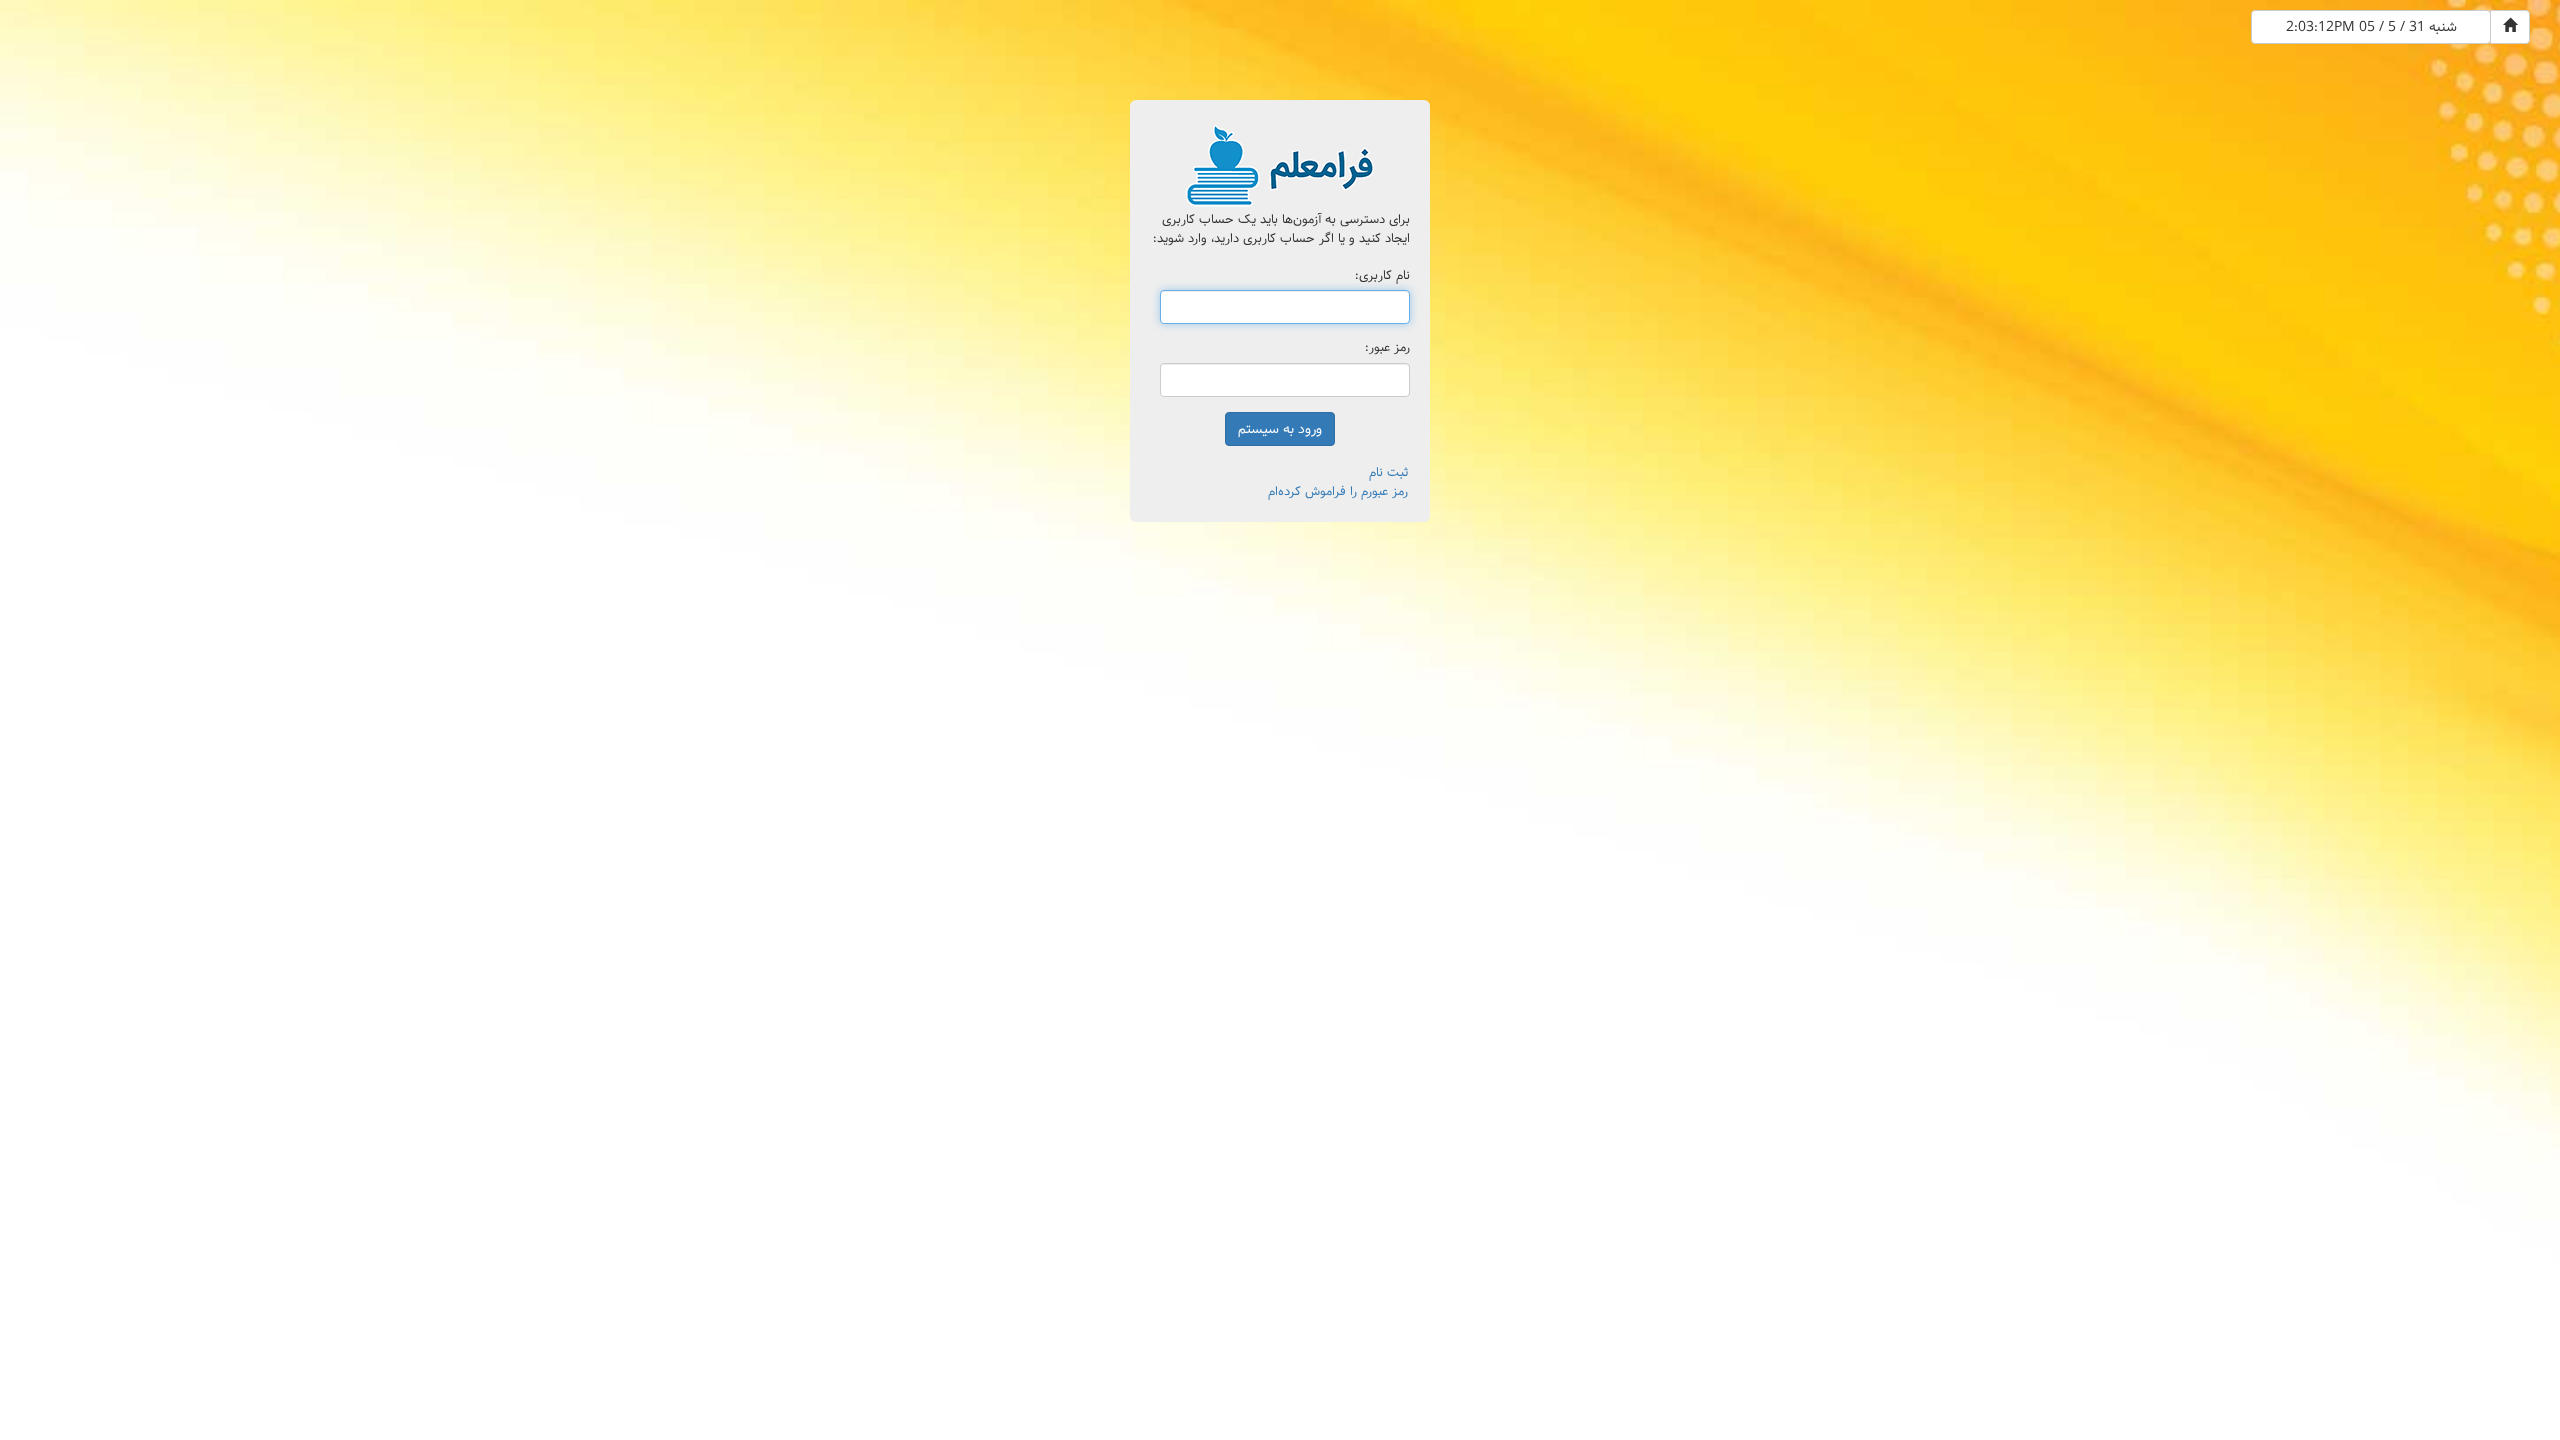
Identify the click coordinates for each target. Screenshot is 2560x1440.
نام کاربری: (1382, 276)
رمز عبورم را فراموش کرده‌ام (1338, 491)
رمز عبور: (1387, 348)
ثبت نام (1388, 472)
